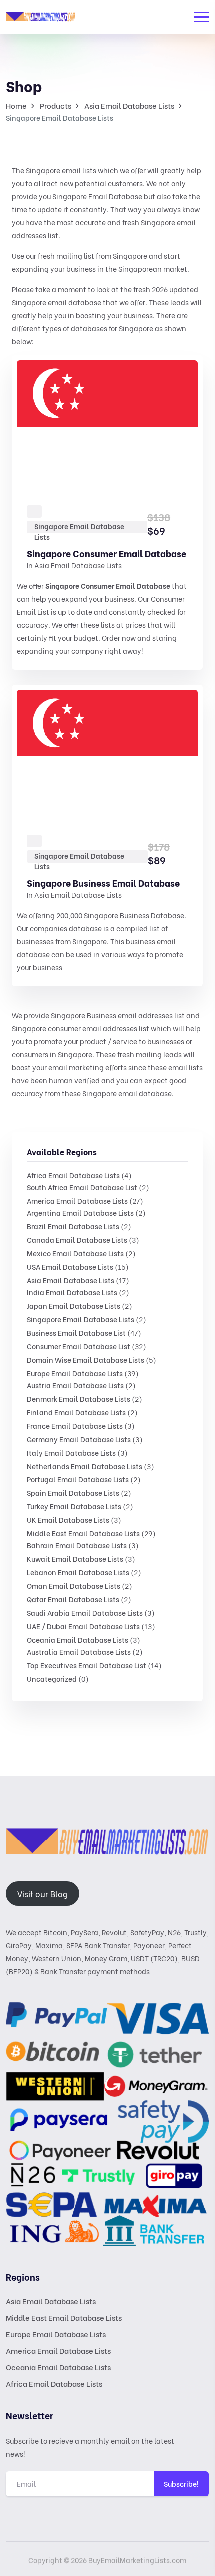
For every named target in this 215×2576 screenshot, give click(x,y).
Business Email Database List (76, 1332)
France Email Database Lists (75, 1425)
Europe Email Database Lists (75, 1373)
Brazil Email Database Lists (73, 1226)
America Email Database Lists (77, 1201)
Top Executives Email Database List (87, 1665)
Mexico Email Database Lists (75, 1253)
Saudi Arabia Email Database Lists (85, 1613)
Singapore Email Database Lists (81, 1319)
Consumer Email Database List (79, 1346)
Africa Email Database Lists (73, 1175)
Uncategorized (52, 1678)
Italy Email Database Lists (71, 1452)
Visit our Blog (43, 1894)
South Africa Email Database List (82, 1187)
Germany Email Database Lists (79, 1439)
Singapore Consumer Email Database (107, 553)
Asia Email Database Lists (71, 1280)
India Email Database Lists (72, 1292)
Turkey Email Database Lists (74, 1506)
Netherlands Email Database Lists (85, 1466)
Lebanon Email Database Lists (78, 1572)
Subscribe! (181, 2483)
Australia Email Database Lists (79, 1652)
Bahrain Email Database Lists (77, 1545)
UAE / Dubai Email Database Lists (83, 1626)
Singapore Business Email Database (103, 883)
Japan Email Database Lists (74, 1305)
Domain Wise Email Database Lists (86, 1359)
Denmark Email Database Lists (79, 1398)
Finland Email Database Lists (76, 1412)
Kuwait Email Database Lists (75, 1559)
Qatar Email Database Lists (73, 1599)
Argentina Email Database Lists (80, 1213)
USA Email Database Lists (70, 1267)
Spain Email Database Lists (73, 1493)
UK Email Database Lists (68, 1520)
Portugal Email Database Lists (78, 1479)
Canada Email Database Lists (77, 1240)
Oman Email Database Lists (74, 1586)
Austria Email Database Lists (75, 1385)
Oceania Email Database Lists (78, 1640)
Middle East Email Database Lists (83, 1533)
